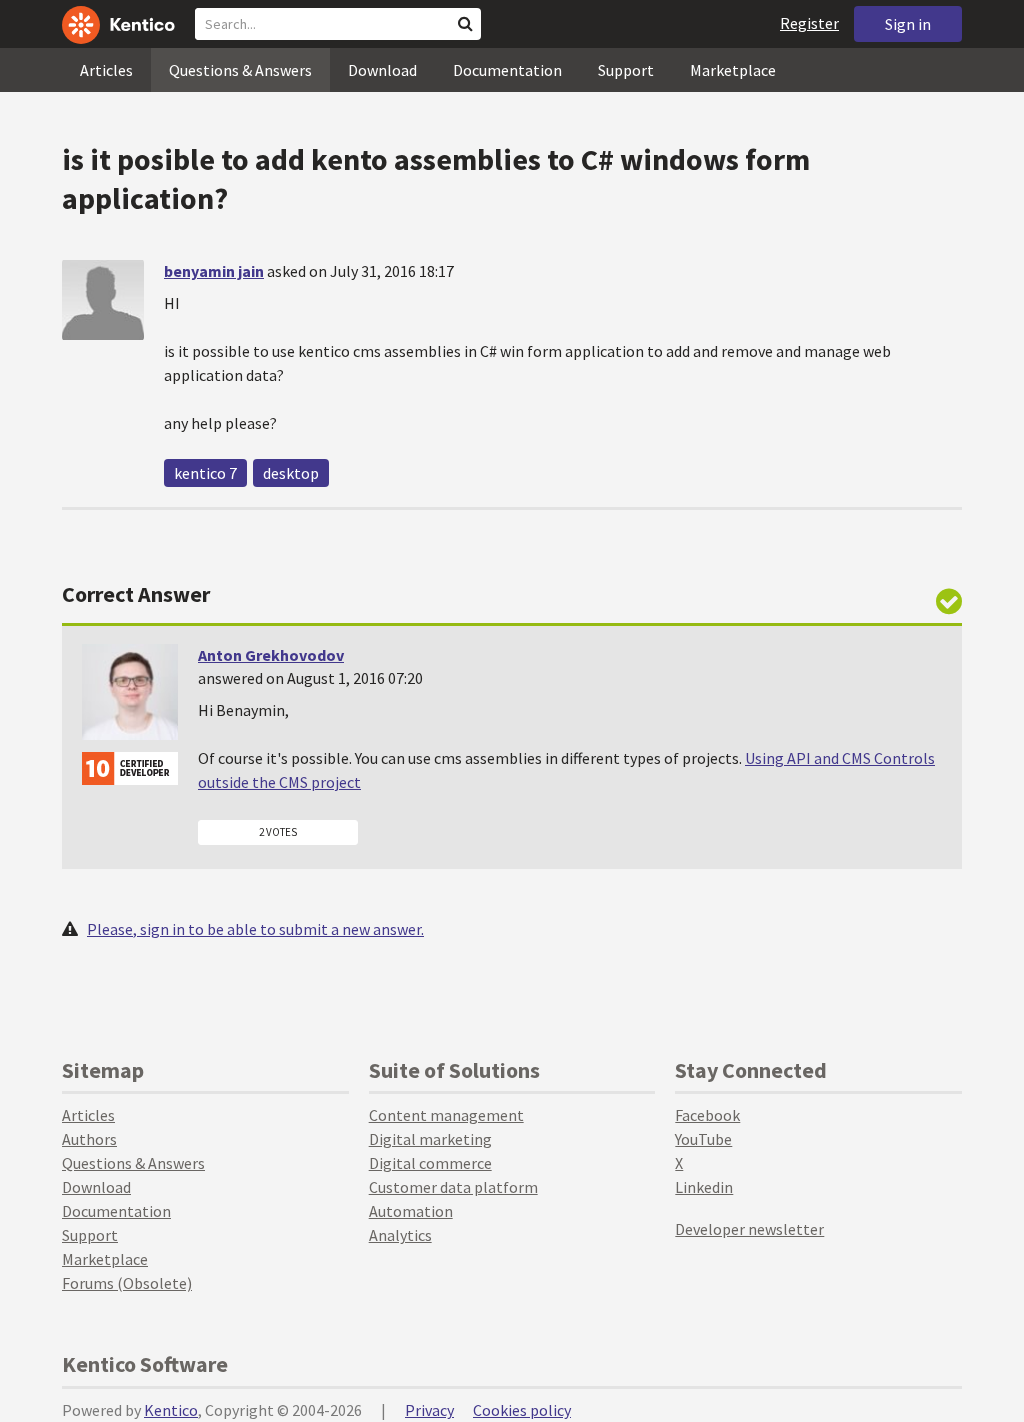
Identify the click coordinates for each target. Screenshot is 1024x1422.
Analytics (400, 1235)
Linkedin (704, 1187)
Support (626, 70)
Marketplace (733, 70)
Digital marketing (430, 1139)
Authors (89, 1139)
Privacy (429, 1410)
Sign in (908, 24)
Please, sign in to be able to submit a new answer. (255, 929)
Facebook (707, 1115)
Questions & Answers (240, 70)
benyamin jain (214, 271)
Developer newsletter (749, 1229)
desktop (291, 473)
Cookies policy (522, 1410)
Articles (106, 70)
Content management (446, 1115)
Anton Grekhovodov (271, 655)
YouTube (703, 1139)
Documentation (507, 70)
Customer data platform (453, 1187)
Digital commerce (430, 1163)
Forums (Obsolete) (127, 1283)
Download (382, 70)
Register (809, 23)
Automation (411, 1211)
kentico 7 (205, 473)
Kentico (171, 1410)
